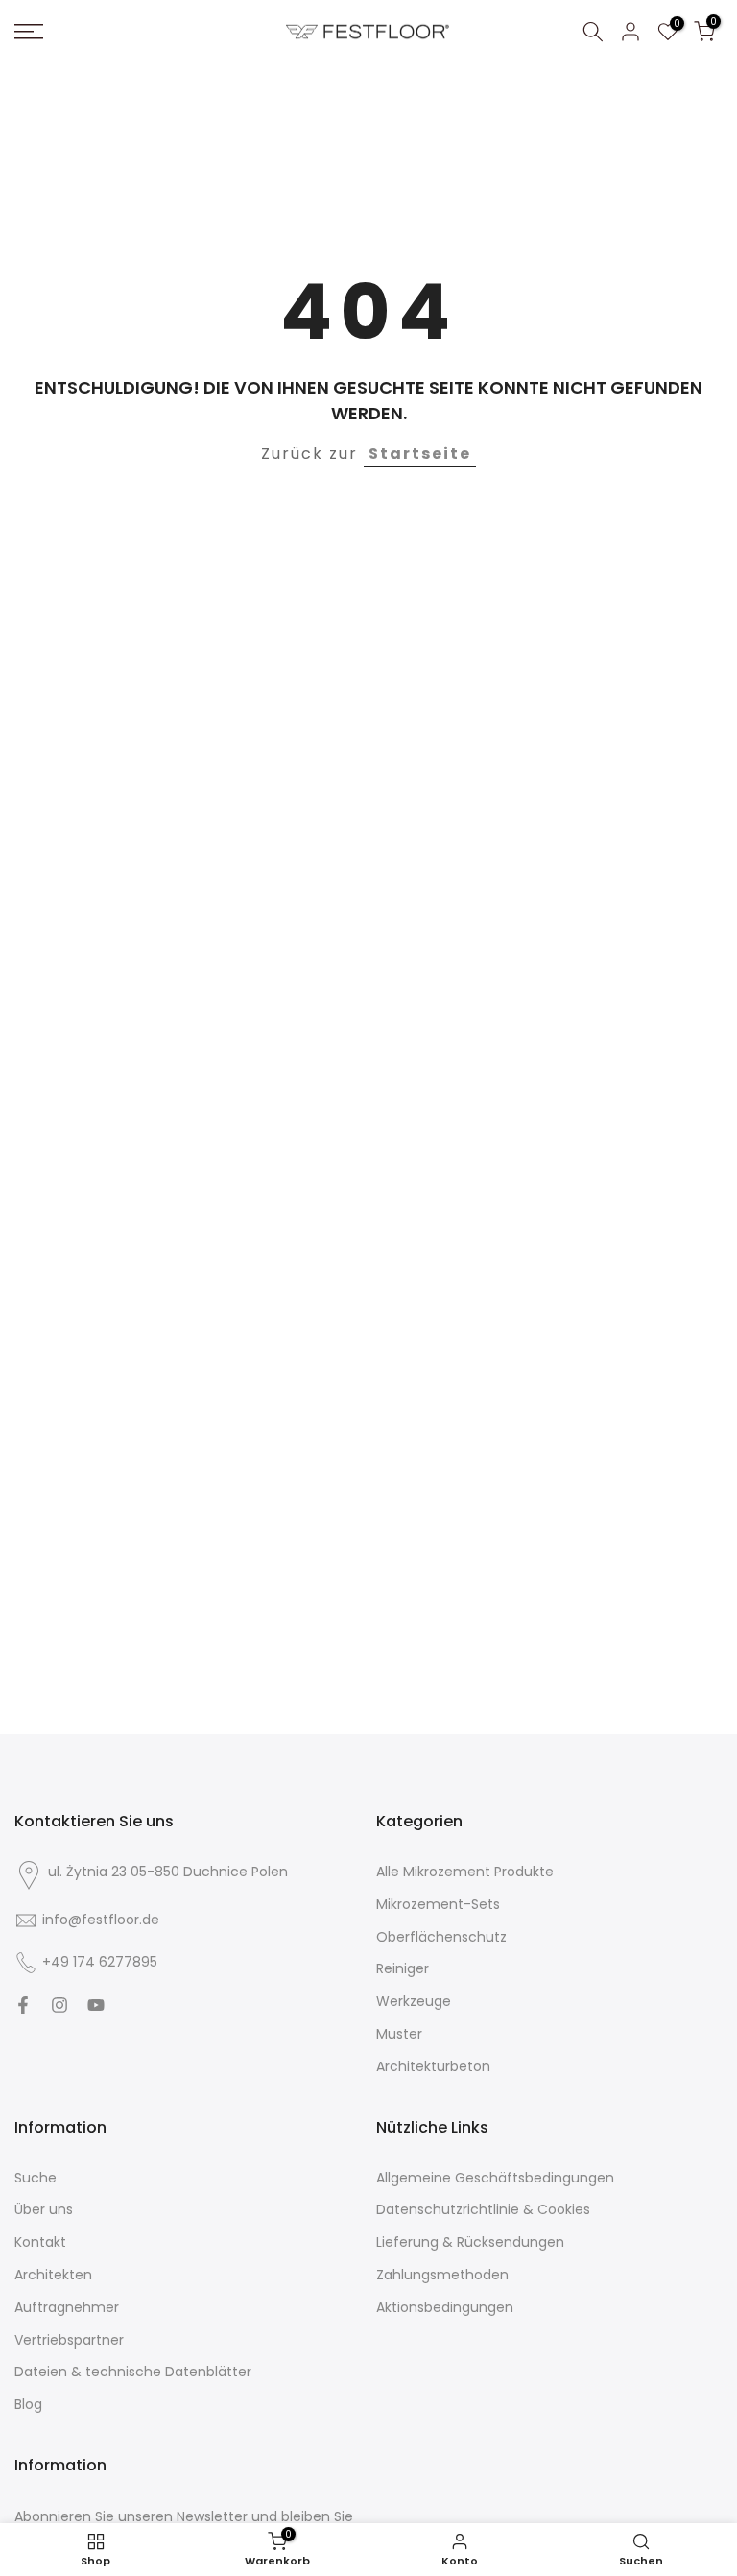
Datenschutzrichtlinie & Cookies (483, 2210)
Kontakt (40, 2242)
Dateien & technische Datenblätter (133, 2372)
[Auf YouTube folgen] (96, 2005)
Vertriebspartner (69, 2340)
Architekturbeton (433, 2067)
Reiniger (403, 1969)
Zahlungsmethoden (442, 2275)
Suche (36, 2178)
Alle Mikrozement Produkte (465, 1872)
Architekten (53, 2275)
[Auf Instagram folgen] (59, 2005)
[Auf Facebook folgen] (23, 2005)
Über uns (44, 2210)
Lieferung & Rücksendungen (470, 2242)
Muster (399, 2034)
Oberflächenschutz (441, 1937)
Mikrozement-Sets (438, 1905)
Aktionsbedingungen (445, 2308)
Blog (28, 2405)
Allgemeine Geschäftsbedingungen (495, 2178)
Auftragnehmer (67, 2308)
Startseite (420, 453)
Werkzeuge (414, 2002)
